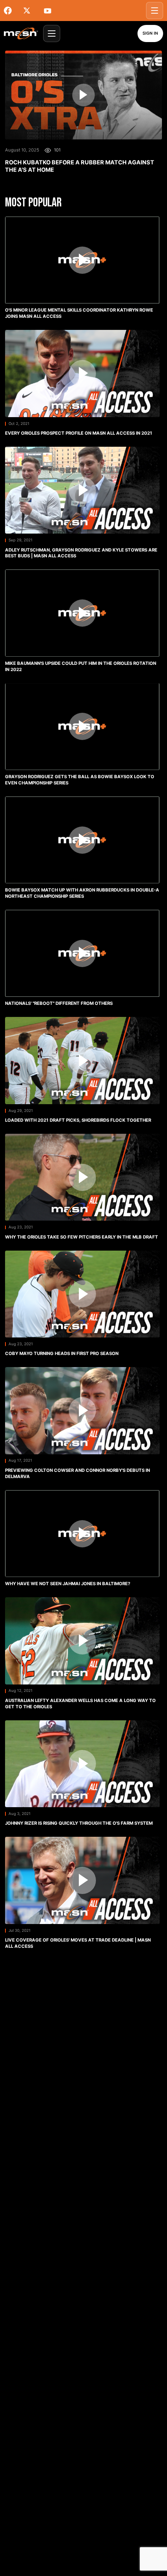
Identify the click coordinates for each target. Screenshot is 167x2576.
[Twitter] (31, 11)
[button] (82, 270)
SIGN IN (150, 33)
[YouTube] (50, 11)
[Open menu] (155, 11)
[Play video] (83, 95)
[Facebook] (12, 11)
